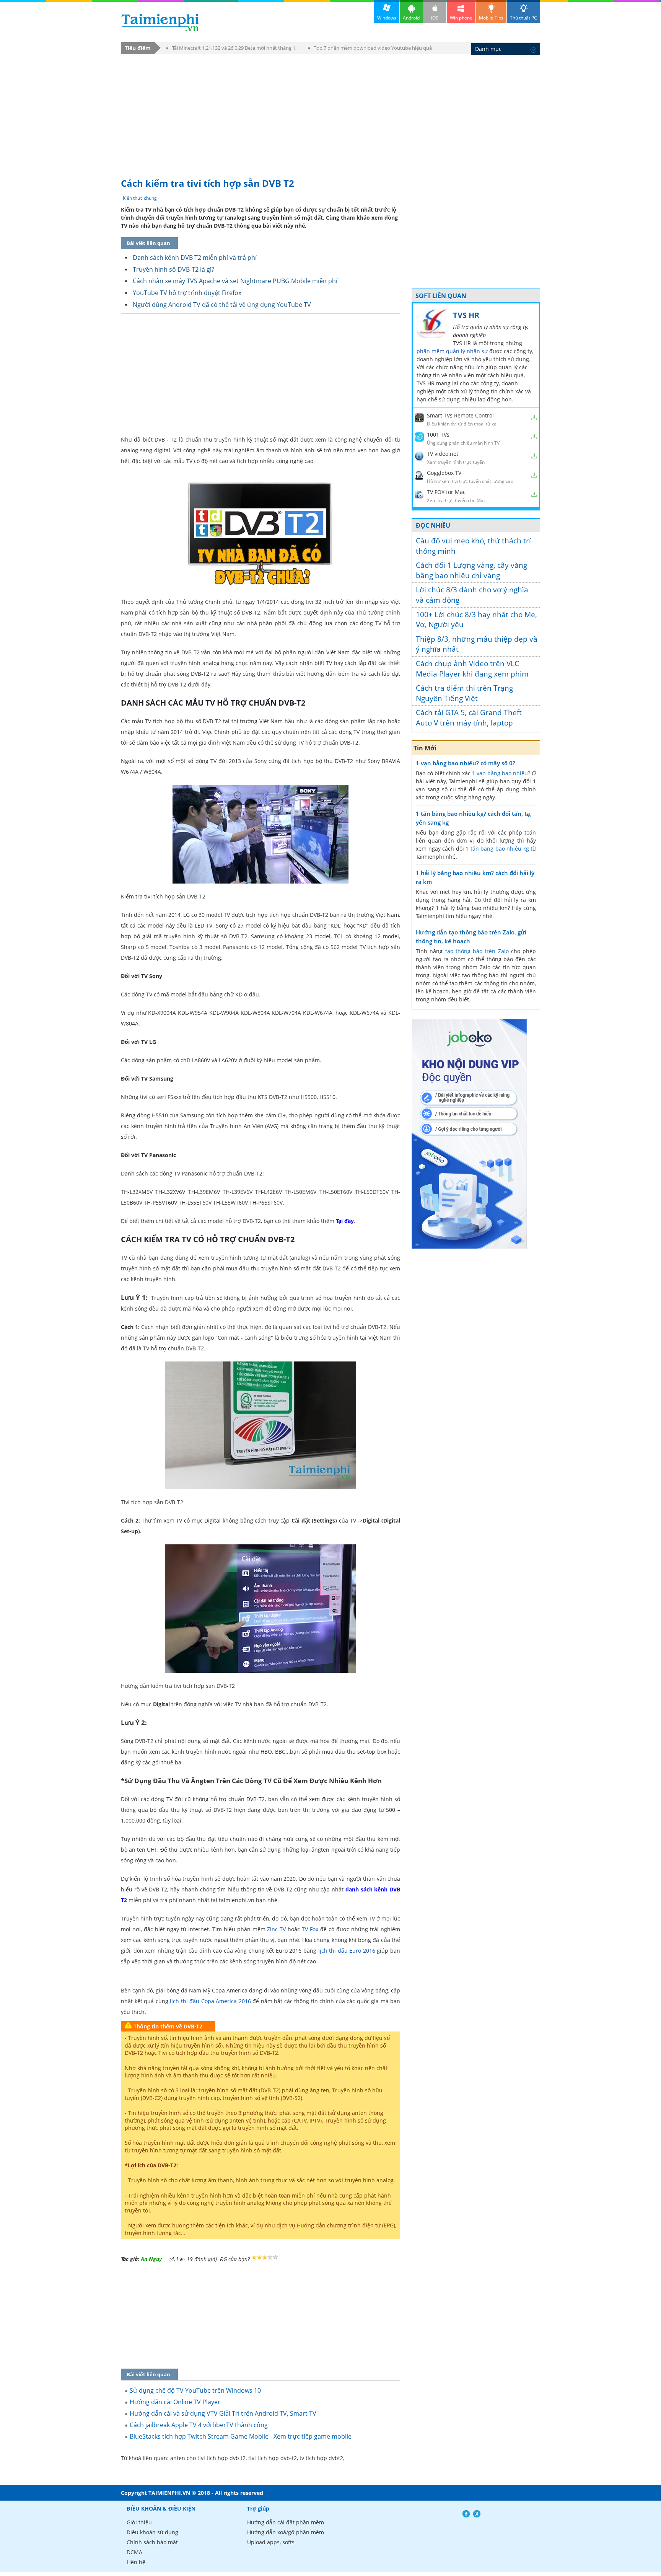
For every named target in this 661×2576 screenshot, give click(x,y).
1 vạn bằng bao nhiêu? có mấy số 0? (466, 763)
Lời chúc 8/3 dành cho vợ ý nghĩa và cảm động (472, 595)
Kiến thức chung (140, 198)
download (160, 22)
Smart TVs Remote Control (460, 415)
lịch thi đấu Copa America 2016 (210, 2001)
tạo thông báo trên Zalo (477, 951)
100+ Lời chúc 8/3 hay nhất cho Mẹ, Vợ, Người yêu (476, 620)
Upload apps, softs (271, 2542)
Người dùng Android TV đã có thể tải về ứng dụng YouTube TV (222, 305)
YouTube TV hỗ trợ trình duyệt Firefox (187, 293)
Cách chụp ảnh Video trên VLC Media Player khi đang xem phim (472, 669)
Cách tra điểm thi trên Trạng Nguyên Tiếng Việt (464, 693)
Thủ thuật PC (523, 18)
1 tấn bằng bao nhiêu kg (497, 849)
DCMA (134, 2552)
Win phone (461, 18)
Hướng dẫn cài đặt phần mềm (286, 2522)
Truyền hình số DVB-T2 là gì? (173, 269)
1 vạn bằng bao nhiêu (500, 773)
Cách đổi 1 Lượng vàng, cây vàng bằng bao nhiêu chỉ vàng (471, 570)
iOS (435, 18)
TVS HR (466, 315)
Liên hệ (136, 2562)
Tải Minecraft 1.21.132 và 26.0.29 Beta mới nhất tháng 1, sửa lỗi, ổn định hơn (231, 49)
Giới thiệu (139, 2522)
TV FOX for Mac (446, 492)
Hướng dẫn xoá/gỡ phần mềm (286, 2532)
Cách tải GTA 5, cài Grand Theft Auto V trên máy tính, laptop (469, 718)
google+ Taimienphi (477, 2514)
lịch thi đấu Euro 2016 (347, 1951)
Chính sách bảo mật (152, 2542)
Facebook (466, 2514)
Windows (387, 18)
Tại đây (345, 1221)
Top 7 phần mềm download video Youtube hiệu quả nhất (370, 49)
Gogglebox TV (444, 473)
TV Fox (310, 1929)
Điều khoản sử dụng (152, 2532)
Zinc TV (276, 1929)
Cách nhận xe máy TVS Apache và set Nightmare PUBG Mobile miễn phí (235, 281)
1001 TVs (438, 434)
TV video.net (443, 454)
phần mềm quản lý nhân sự (452, 351)
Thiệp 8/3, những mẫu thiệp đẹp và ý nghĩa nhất (477, 644)
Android (411, 18)
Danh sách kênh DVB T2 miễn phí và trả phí (195, 258)
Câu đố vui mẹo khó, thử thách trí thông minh (473, 546)
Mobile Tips (491, 18)
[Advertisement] (330, 112)
